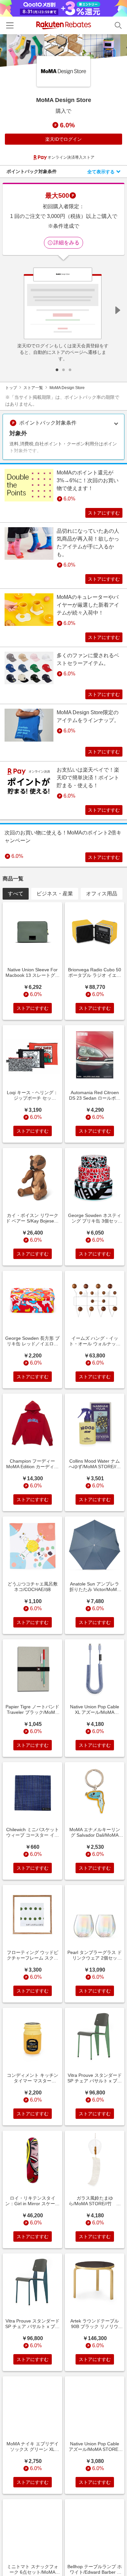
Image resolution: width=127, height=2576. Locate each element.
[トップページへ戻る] (64, 25)
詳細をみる (66, 243)
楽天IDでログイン (63, 139)
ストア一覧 (33, 388)
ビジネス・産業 (55, 894)
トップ (11, 388)
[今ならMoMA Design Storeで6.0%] (63, 51)
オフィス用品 (102, 894)
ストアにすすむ (104, 513)
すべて (16, 894)
